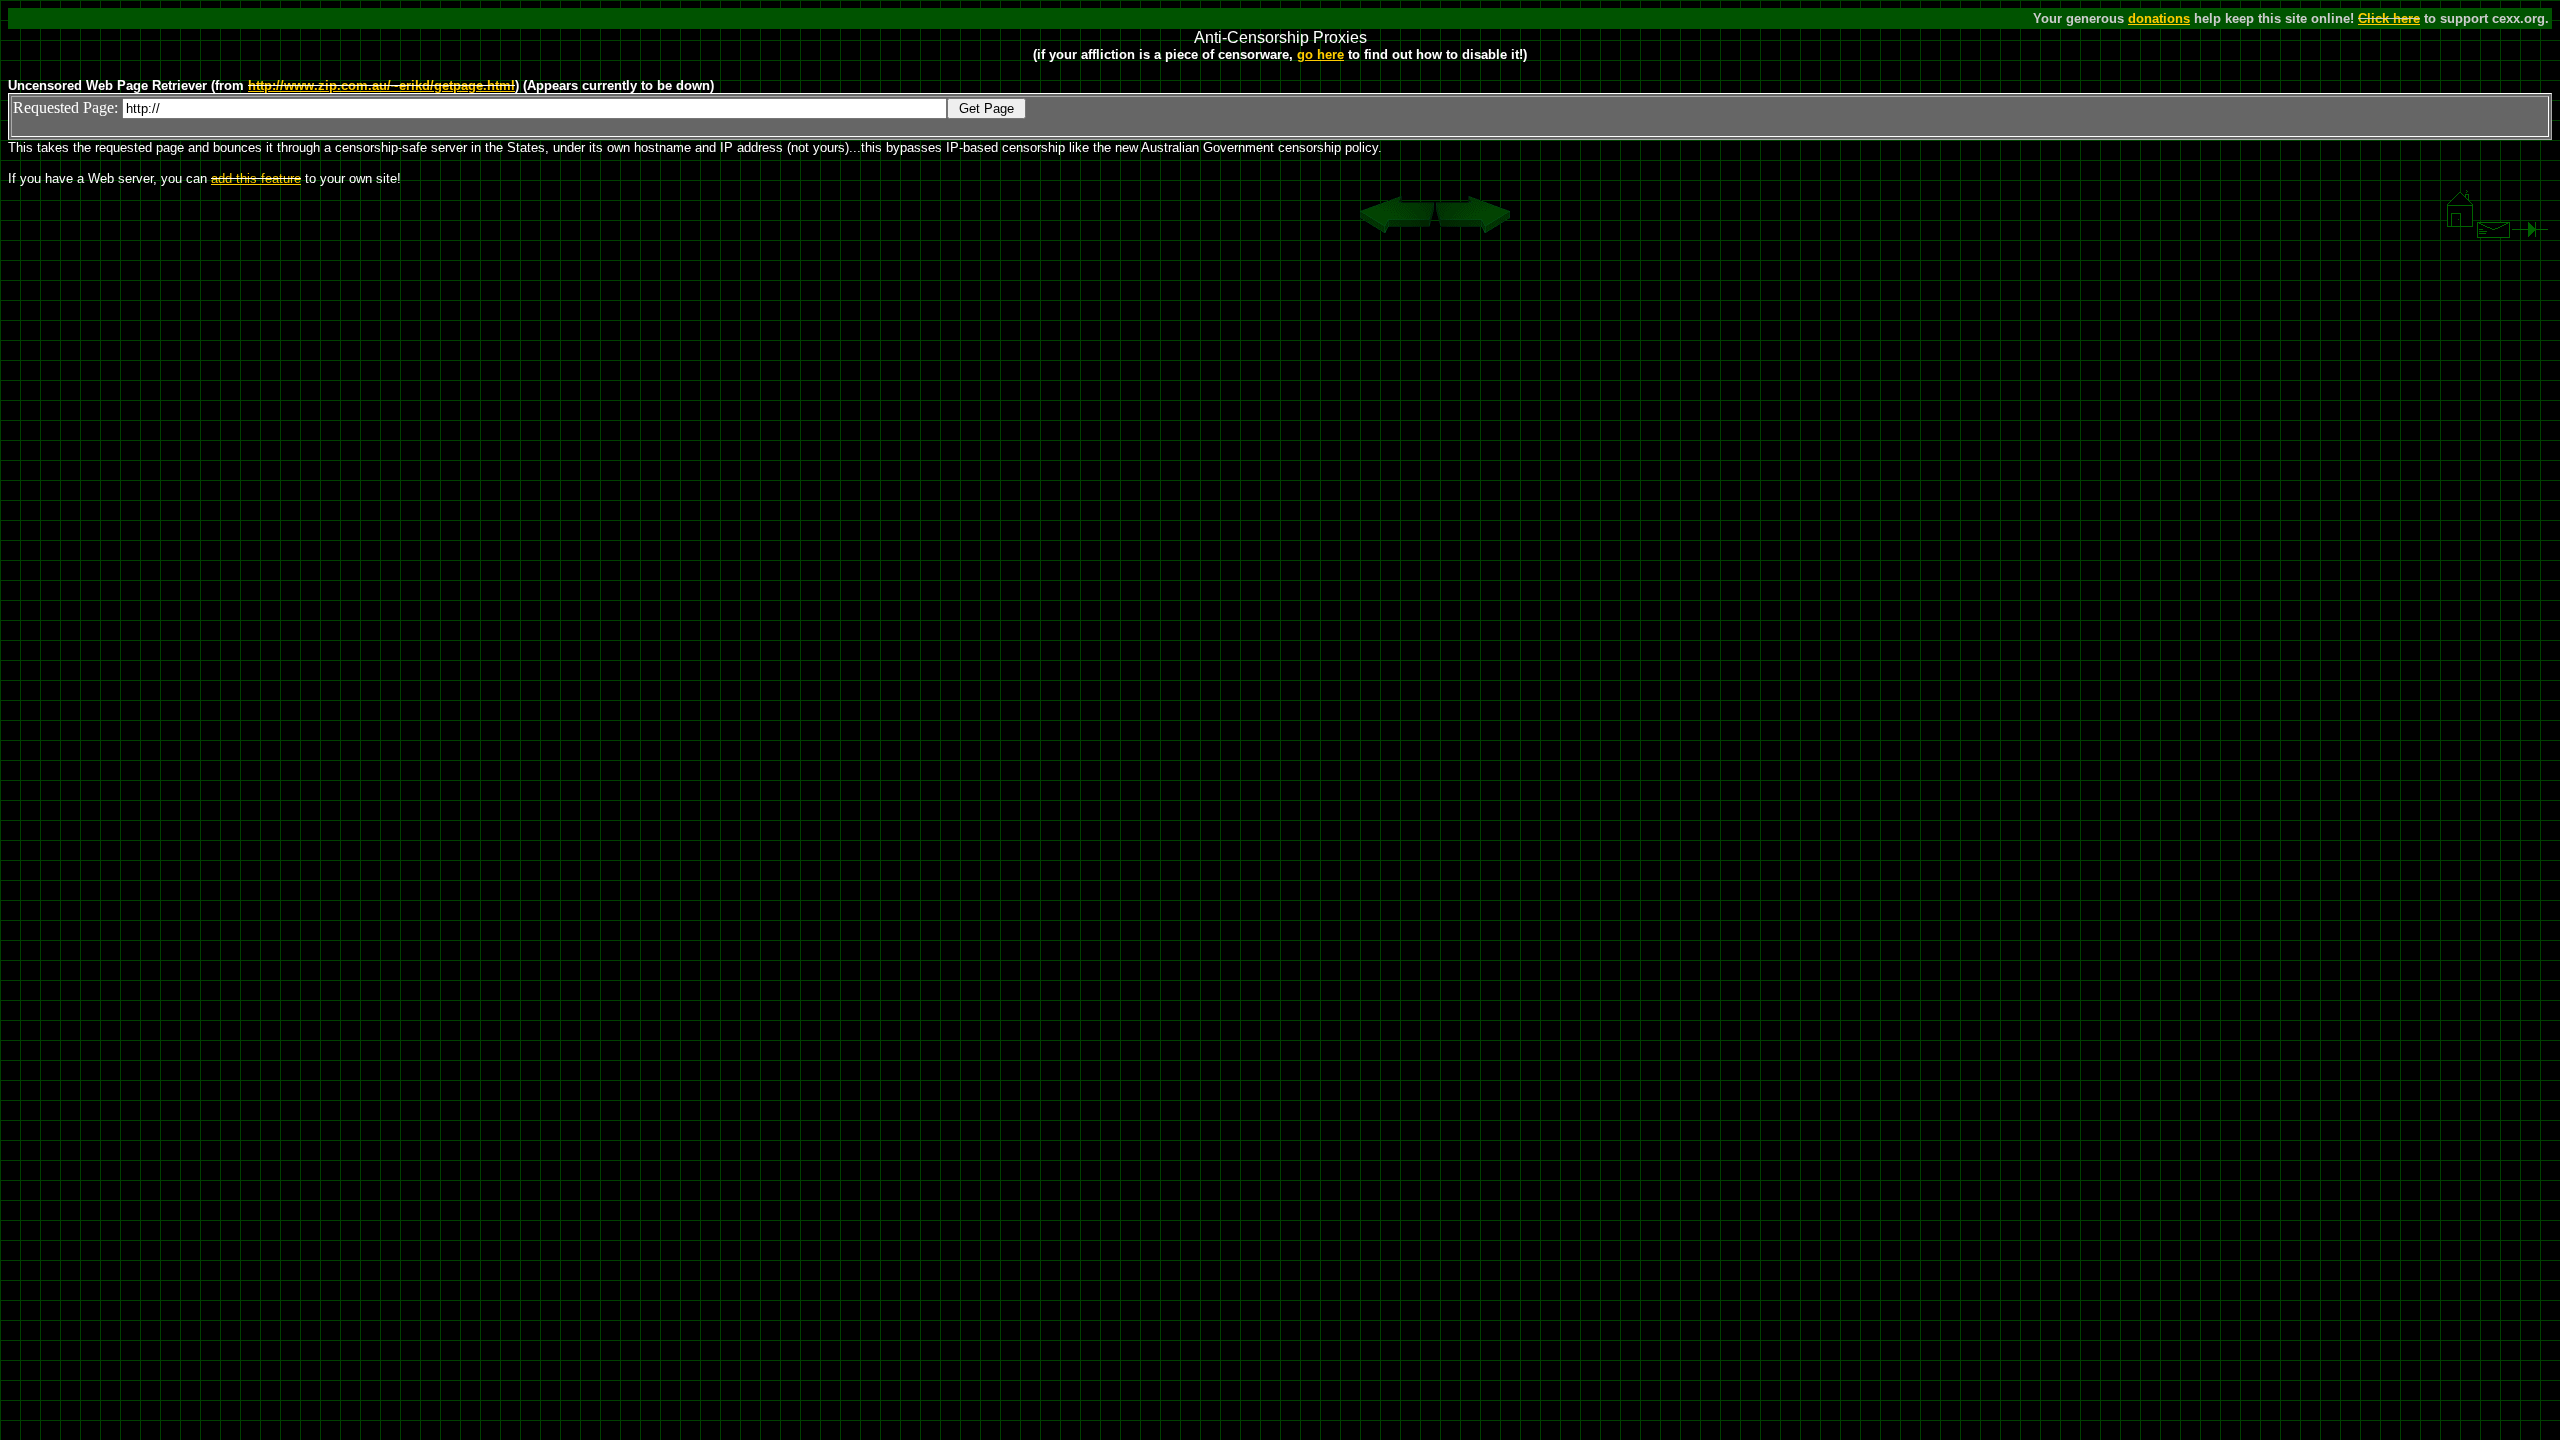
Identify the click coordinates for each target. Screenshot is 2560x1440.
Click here (2389, 18)
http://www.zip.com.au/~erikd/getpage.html (381, 85)
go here (1320, 54)
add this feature (256, 178)
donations (2159, 18)
